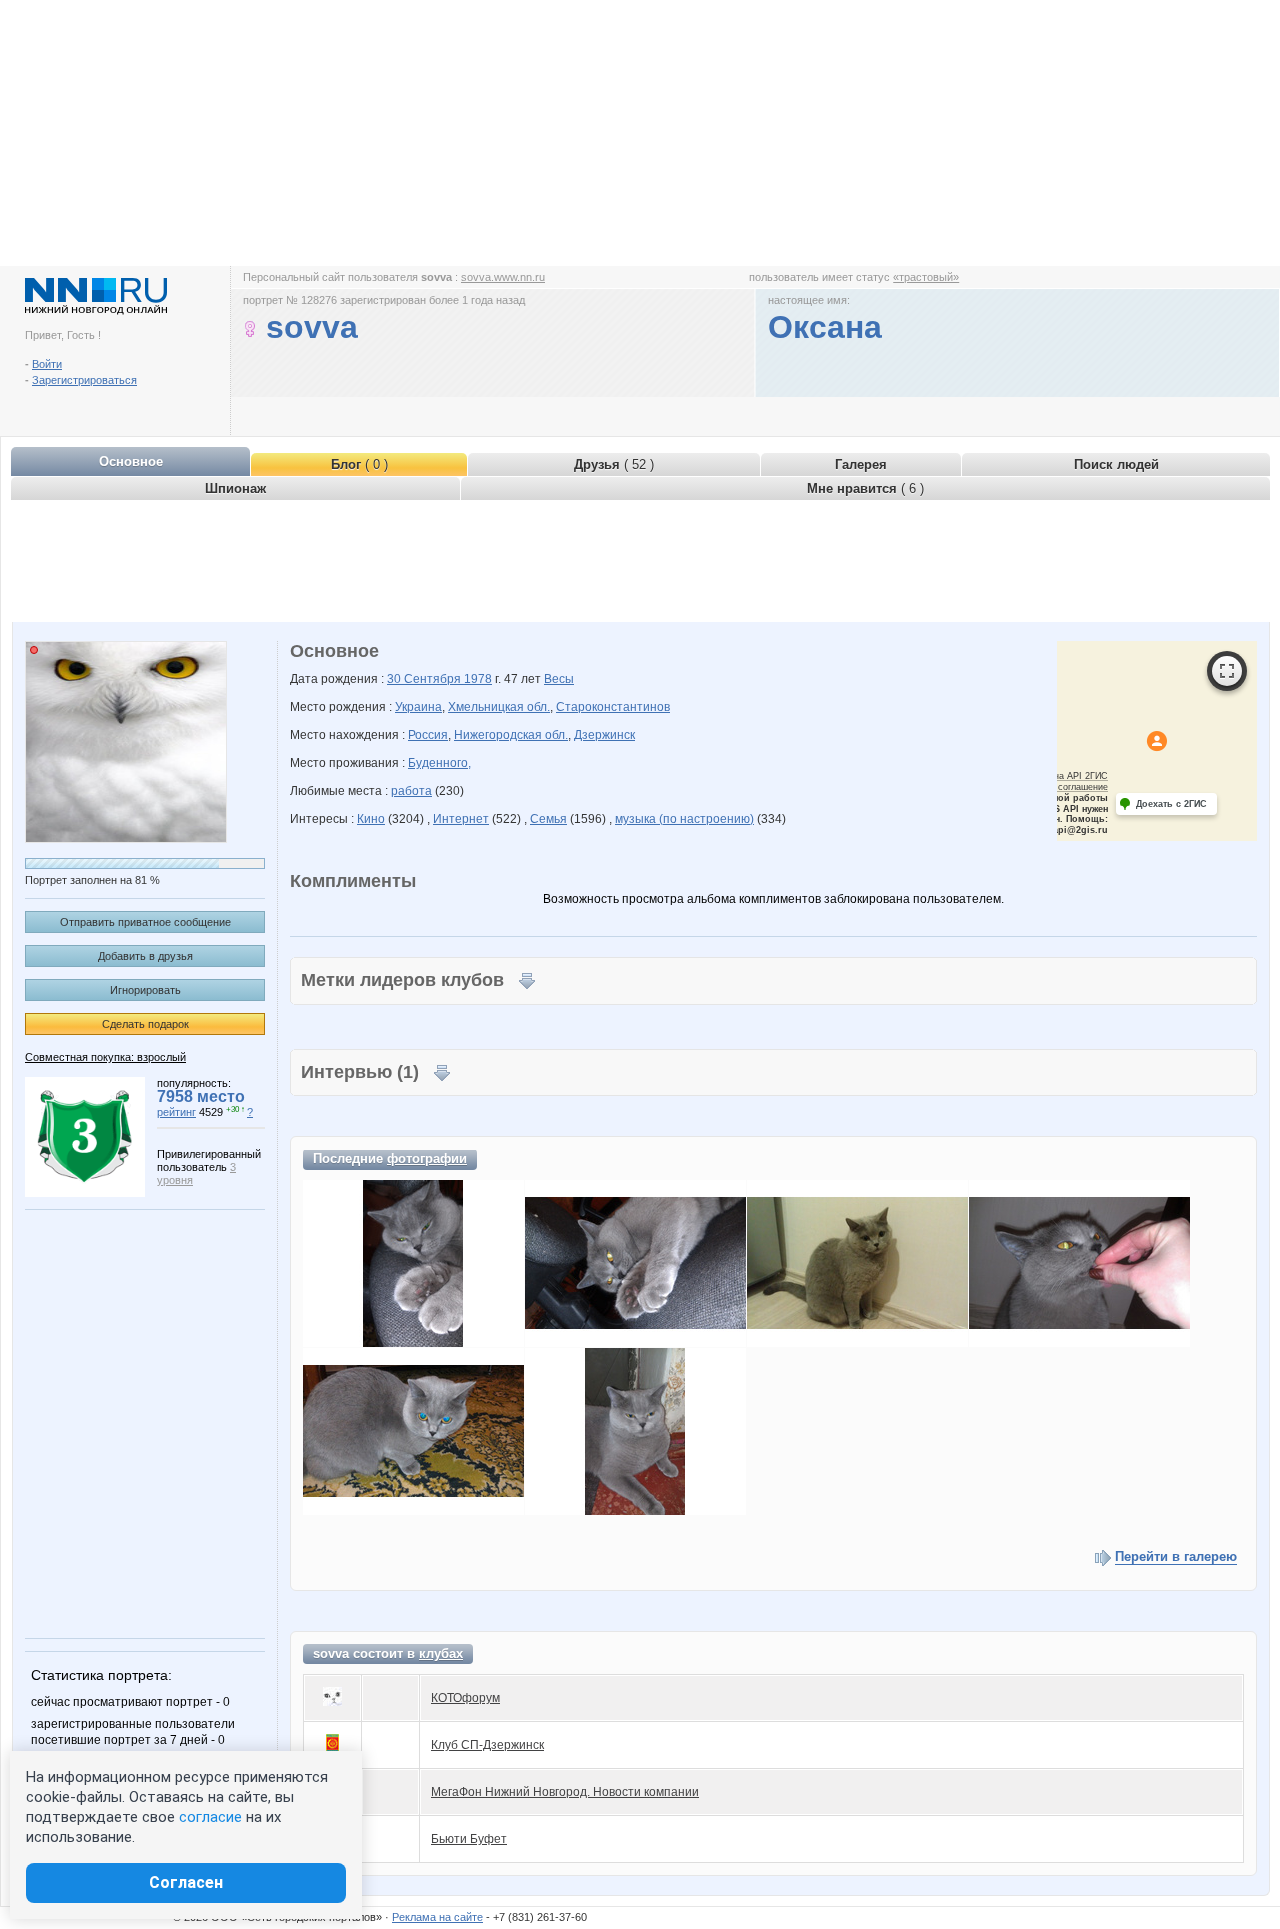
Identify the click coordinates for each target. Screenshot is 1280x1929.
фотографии (427, 1158)
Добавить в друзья (145, 956)
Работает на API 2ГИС (1060, 776)
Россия (428, 735)
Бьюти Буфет (469, 1839)
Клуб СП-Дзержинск (487, 1745)
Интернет (461, 819)
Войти (47, 364)
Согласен (186, 1882)
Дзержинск (604, 735)
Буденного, (439, 763)
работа (411, 791)
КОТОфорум (465, 1698)
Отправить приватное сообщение (145, 922)
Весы (559, 679)
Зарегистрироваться (84, 380)
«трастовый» (926, 277)
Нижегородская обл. (511, 735)
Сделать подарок (145, 1024)
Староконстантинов (613, 707)
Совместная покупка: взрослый (105, 1057)
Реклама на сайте (437, 1917)
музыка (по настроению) (684, 819)
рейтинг (176, 1112)
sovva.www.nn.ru (503, 277)
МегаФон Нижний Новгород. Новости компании (565, 1792)
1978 (478, 679)
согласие (210, 1817)
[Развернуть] (1227, 671)
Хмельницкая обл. (499, 707)
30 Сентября (425, 679)
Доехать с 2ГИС (1171, 804)
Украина (418, 707)
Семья (548, 819)
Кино (371, 819)
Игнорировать (145, 990)
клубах (441, 1653)
